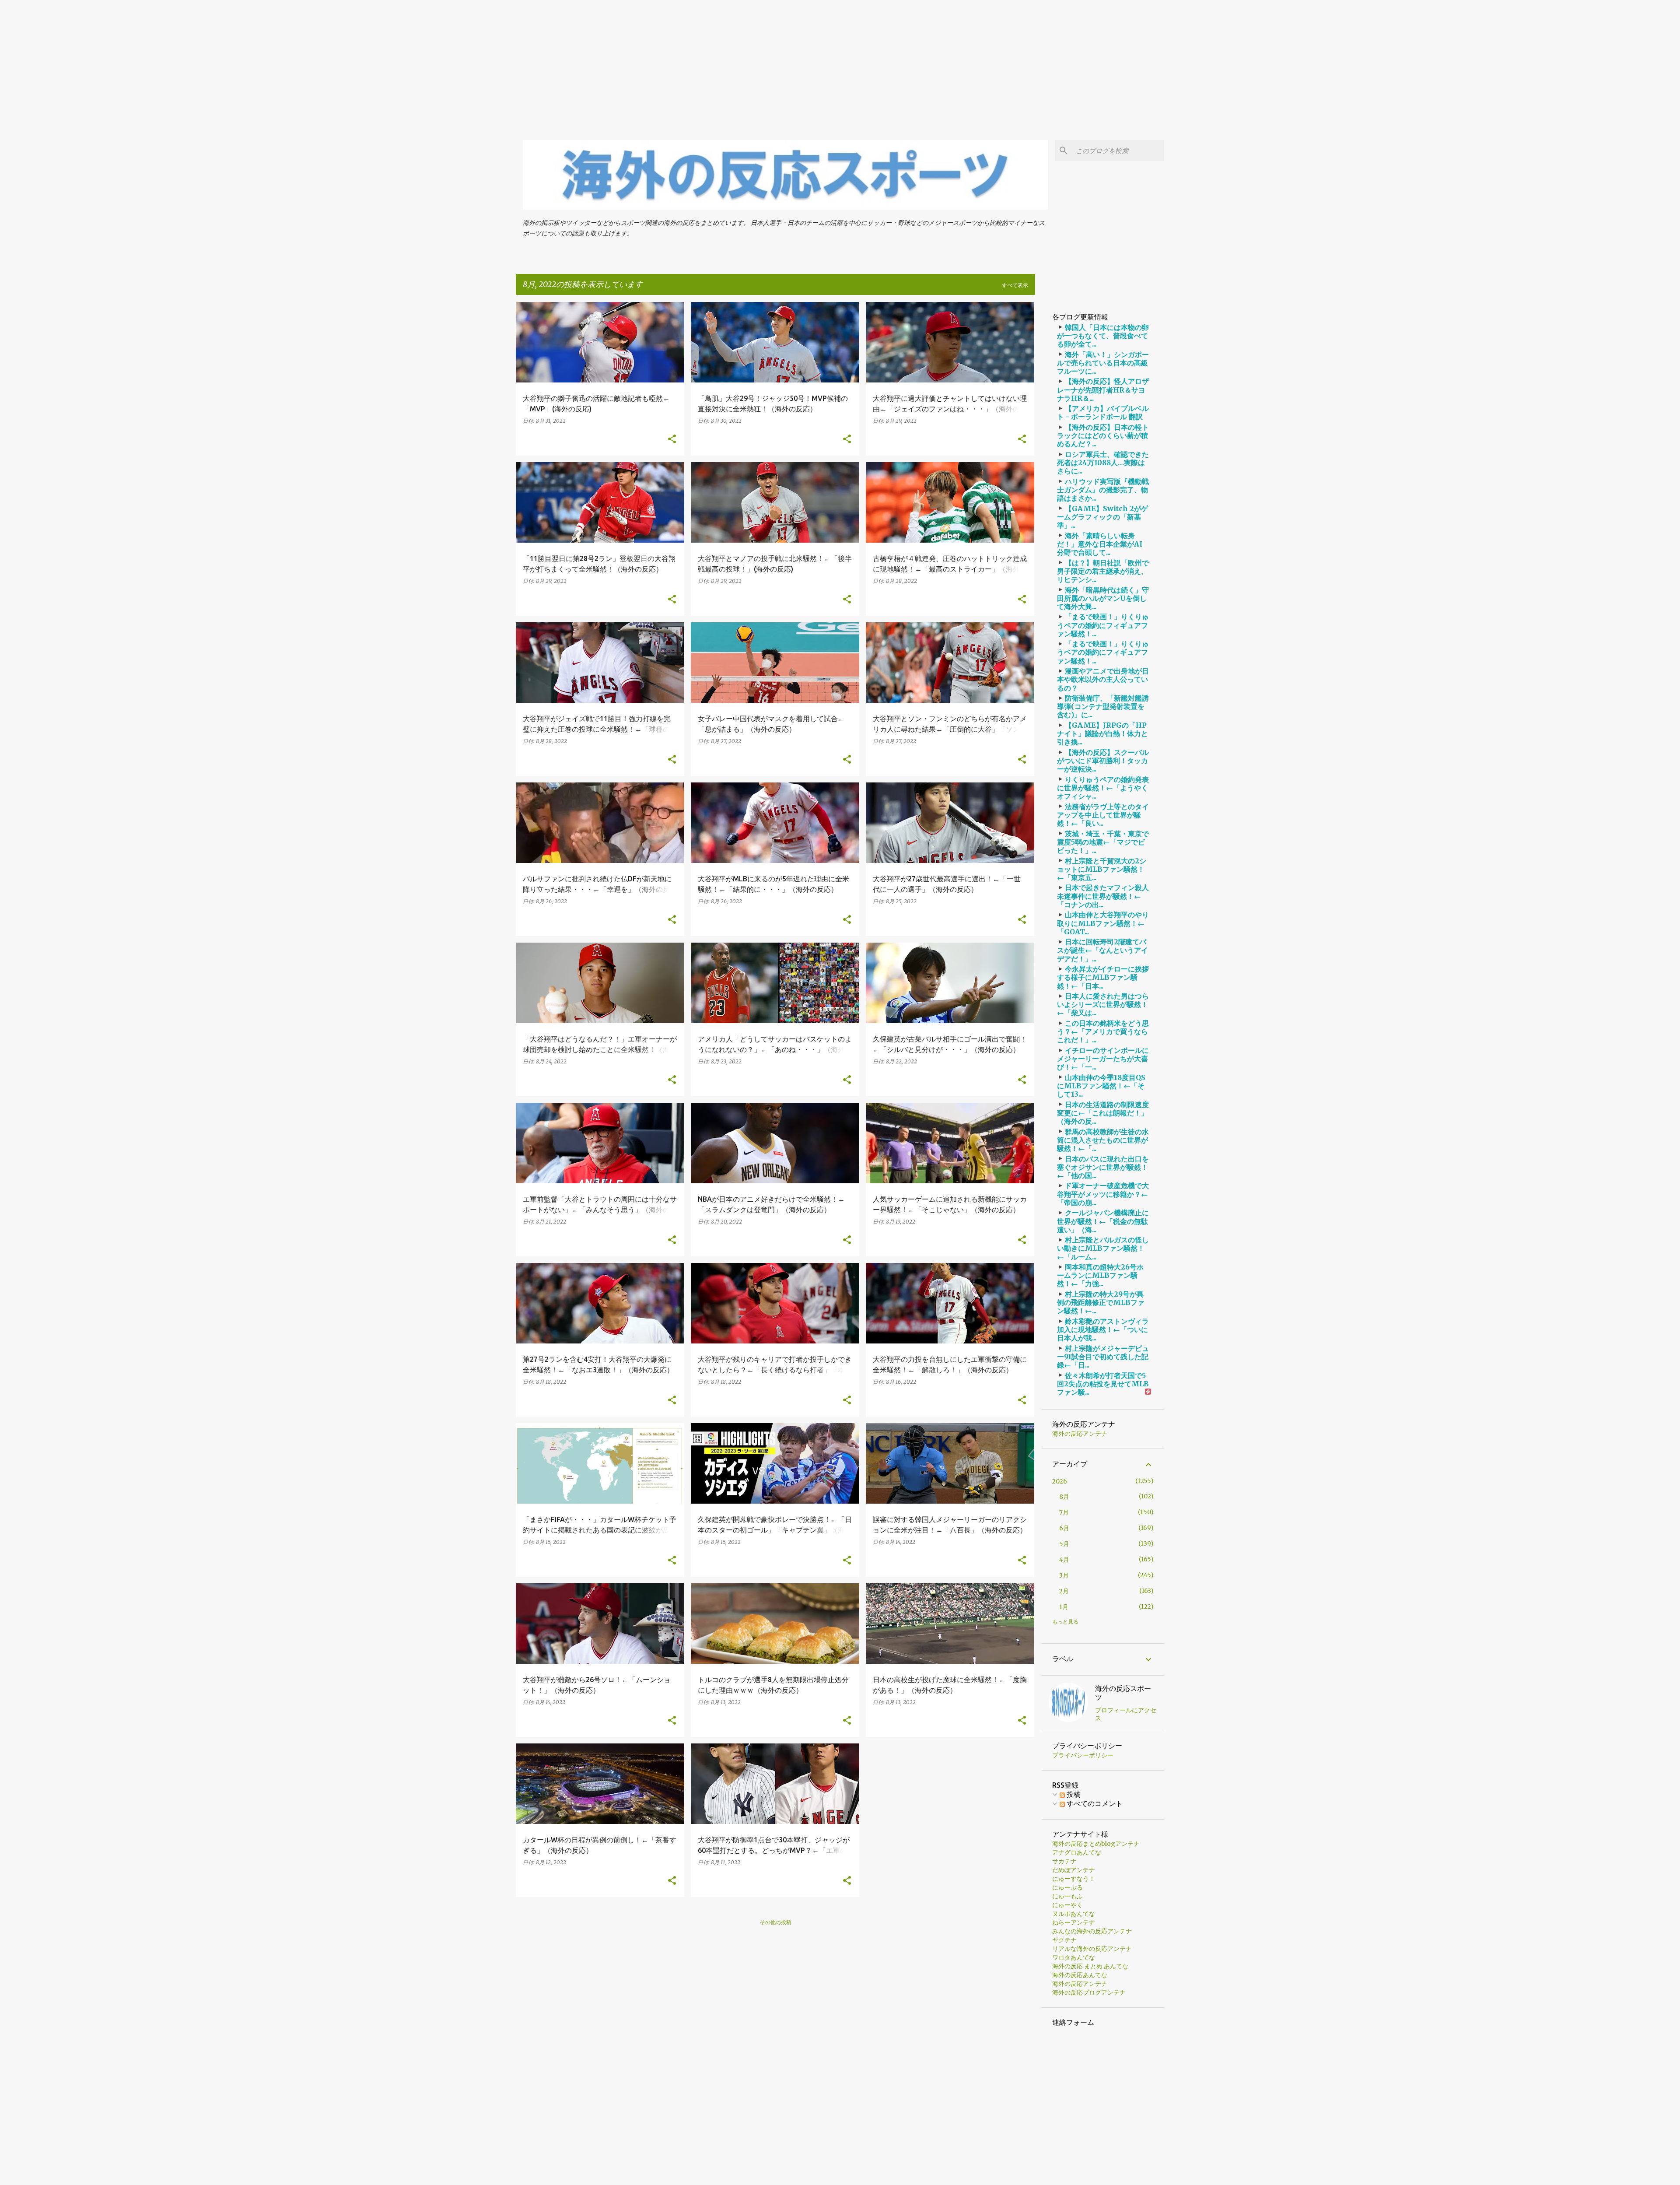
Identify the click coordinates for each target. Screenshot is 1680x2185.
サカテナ (1064, 1861)
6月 (1064, 1528)
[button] (672, 439)
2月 (1064, 1591)
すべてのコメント (1094, 1803)
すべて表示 (1015, 285)
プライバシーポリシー (1083, 1755)
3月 (1064, 1575)
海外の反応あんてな (1080, 1975)
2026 (1060, 1481)
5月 (1064, 1544)
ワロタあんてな (1074, 1957)
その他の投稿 (776, 1922)
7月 (1064, 1512)
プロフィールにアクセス (1126, 1714)
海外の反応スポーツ (1123, 1693)
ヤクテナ (1064, 1940)
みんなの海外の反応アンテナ (1092, 1931)
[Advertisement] (262, 61)
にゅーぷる (1067, 1887)
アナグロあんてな (1077, 1852)
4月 (1064, 1560)
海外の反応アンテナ (1080, 1434)
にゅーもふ (1067, 1896)
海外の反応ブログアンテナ (1089, 1992)
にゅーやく (1067, 1905)
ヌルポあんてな (1074, 1914)
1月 (1064, 1607)
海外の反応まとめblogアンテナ (1096, 1844)
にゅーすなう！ (1074, 1879)
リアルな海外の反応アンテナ (1092, 1949)
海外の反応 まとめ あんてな (1090, 1966)
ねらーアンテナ (1074, 1922)
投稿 (1073, 1794)
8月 (1064, 1497)
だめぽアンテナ (1074, 1870)
